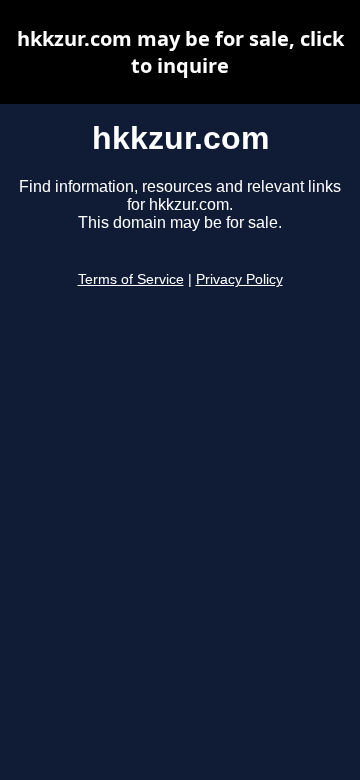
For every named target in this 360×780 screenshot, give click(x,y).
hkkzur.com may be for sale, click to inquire (180, 52)
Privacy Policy (239, 279)
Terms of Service (131, 279)
